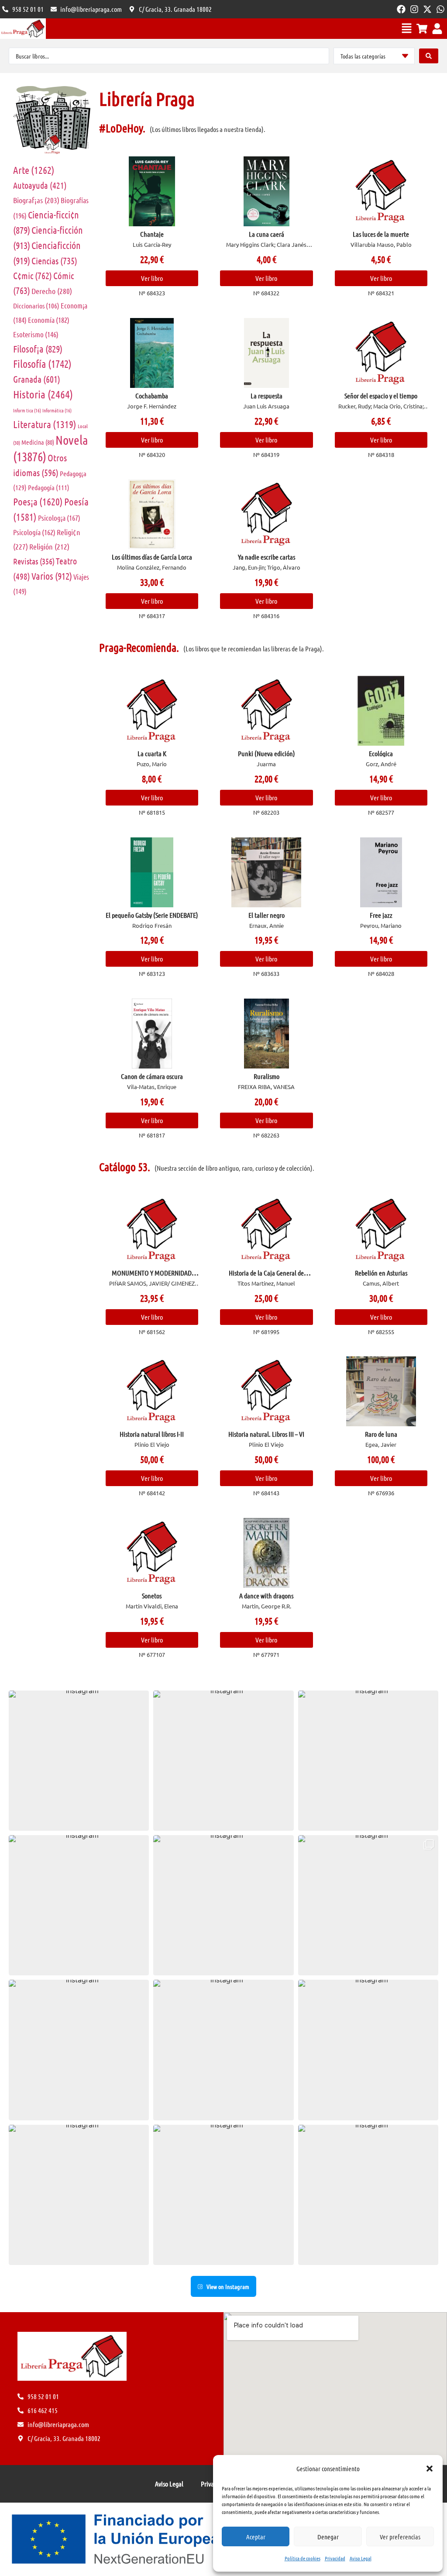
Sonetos (152, 1596)
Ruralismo (266, 1076)
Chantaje (152, 234)
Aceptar (256, 2537)
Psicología (34, 532)
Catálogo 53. (125, 1167)
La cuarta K (152, 753)
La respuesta (266, 396)
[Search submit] (429, 56)
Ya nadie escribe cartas (266, 557)
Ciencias (54, 261)
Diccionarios (36, 306)
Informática (57, 410)
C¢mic (33, 275)
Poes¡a (38, 501)
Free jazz (381, 915)
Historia (43, 394)
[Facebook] (401, 9)
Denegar (328, 2537)
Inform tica (27, 410)
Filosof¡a (38, 349)
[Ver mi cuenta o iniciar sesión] (437, 29)
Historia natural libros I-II (152, 1434)
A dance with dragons (266, 1596)
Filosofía (42, 364)
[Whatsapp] (440, 9)
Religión (49, 546)
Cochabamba (152, 396)
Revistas (34, 561)
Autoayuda (40, 185)
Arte (34, 170)
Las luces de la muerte (381, 234)
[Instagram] (414, 9)
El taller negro (266, 915)
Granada (37, 379)
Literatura (45, 424)
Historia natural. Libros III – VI (266, 1434)
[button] (430, 2469)
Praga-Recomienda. (139, 647)
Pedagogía (49, 487)
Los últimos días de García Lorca (152, 557)
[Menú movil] (407, 28)
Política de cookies (303, 2558)
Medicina (38, 442)
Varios (52, 576)
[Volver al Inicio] (23, 29)
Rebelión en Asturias (381, 1273)
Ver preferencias (400, 2537)
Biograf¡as (36, 200)
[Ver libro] (152, 191)
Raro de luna (381, 1434)
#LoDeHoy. (122, 128)
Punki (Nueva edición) (266, 753)
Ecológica (381, 753)
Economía (49, 320)
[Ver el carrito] (422, 29)
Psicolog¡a (59, 518)
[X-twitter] (427, 9)
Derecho (52, 291)
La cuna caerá (266, 234)
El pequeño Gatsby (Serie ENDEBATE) (152, 915)
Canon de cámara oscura (152, 1076)
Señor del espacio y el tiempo (381, 396)
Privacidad (335, 2558)
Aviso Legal (361, 2558)
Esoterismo (36, 334)
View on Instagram (228, 2286)
